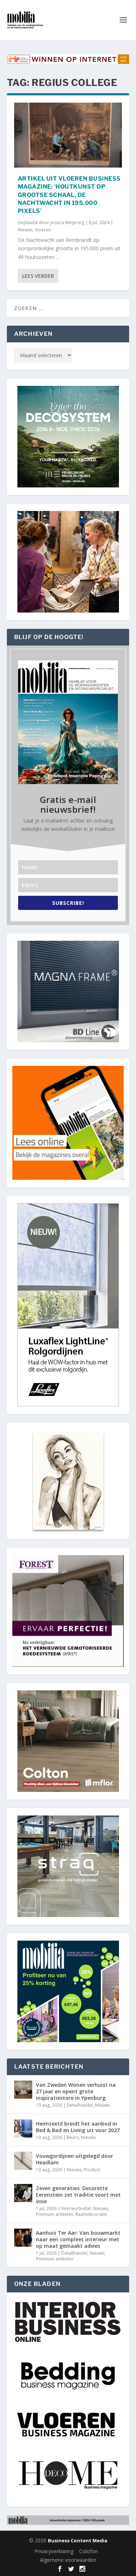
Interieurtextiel (76, 2208)
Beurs (73, 2137)
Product (92, 2170)
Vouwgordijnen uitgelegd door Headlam (75, 2159)
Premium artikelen (55, 2214)
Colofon (88, 2551)
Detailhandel (80, 2105)
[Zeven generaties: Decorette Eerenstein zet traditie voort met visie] (23, 2193)
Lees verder (38, 276)
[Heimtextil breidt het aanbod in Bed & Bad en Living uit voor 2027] (23, 2128)
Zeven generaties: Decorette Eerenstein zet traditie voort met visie (78, 2195)
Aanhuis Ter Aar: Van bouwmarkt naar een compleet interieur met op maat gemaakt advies (78, 2239)
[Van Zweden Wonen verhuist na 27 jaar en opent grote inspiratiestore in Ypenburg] (23, 2090)
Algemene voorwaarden (68, 2560)
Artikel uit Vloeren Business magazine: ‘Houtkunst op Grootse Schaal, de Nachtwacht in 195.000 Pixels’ (69, 195)
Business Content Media (78, 2540)
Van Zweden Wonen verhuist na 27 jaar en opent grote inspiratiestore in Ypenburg (76, 2091)
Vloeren (43, 230)
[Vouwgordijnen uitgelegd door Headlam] (23, 2161)
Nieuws (25, 230)
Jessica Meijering (67, 222)
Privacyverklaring (54, 2551)
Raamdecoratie (91, 2214)
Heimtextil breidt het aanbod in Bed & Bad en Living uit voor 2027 (78, 2127)
